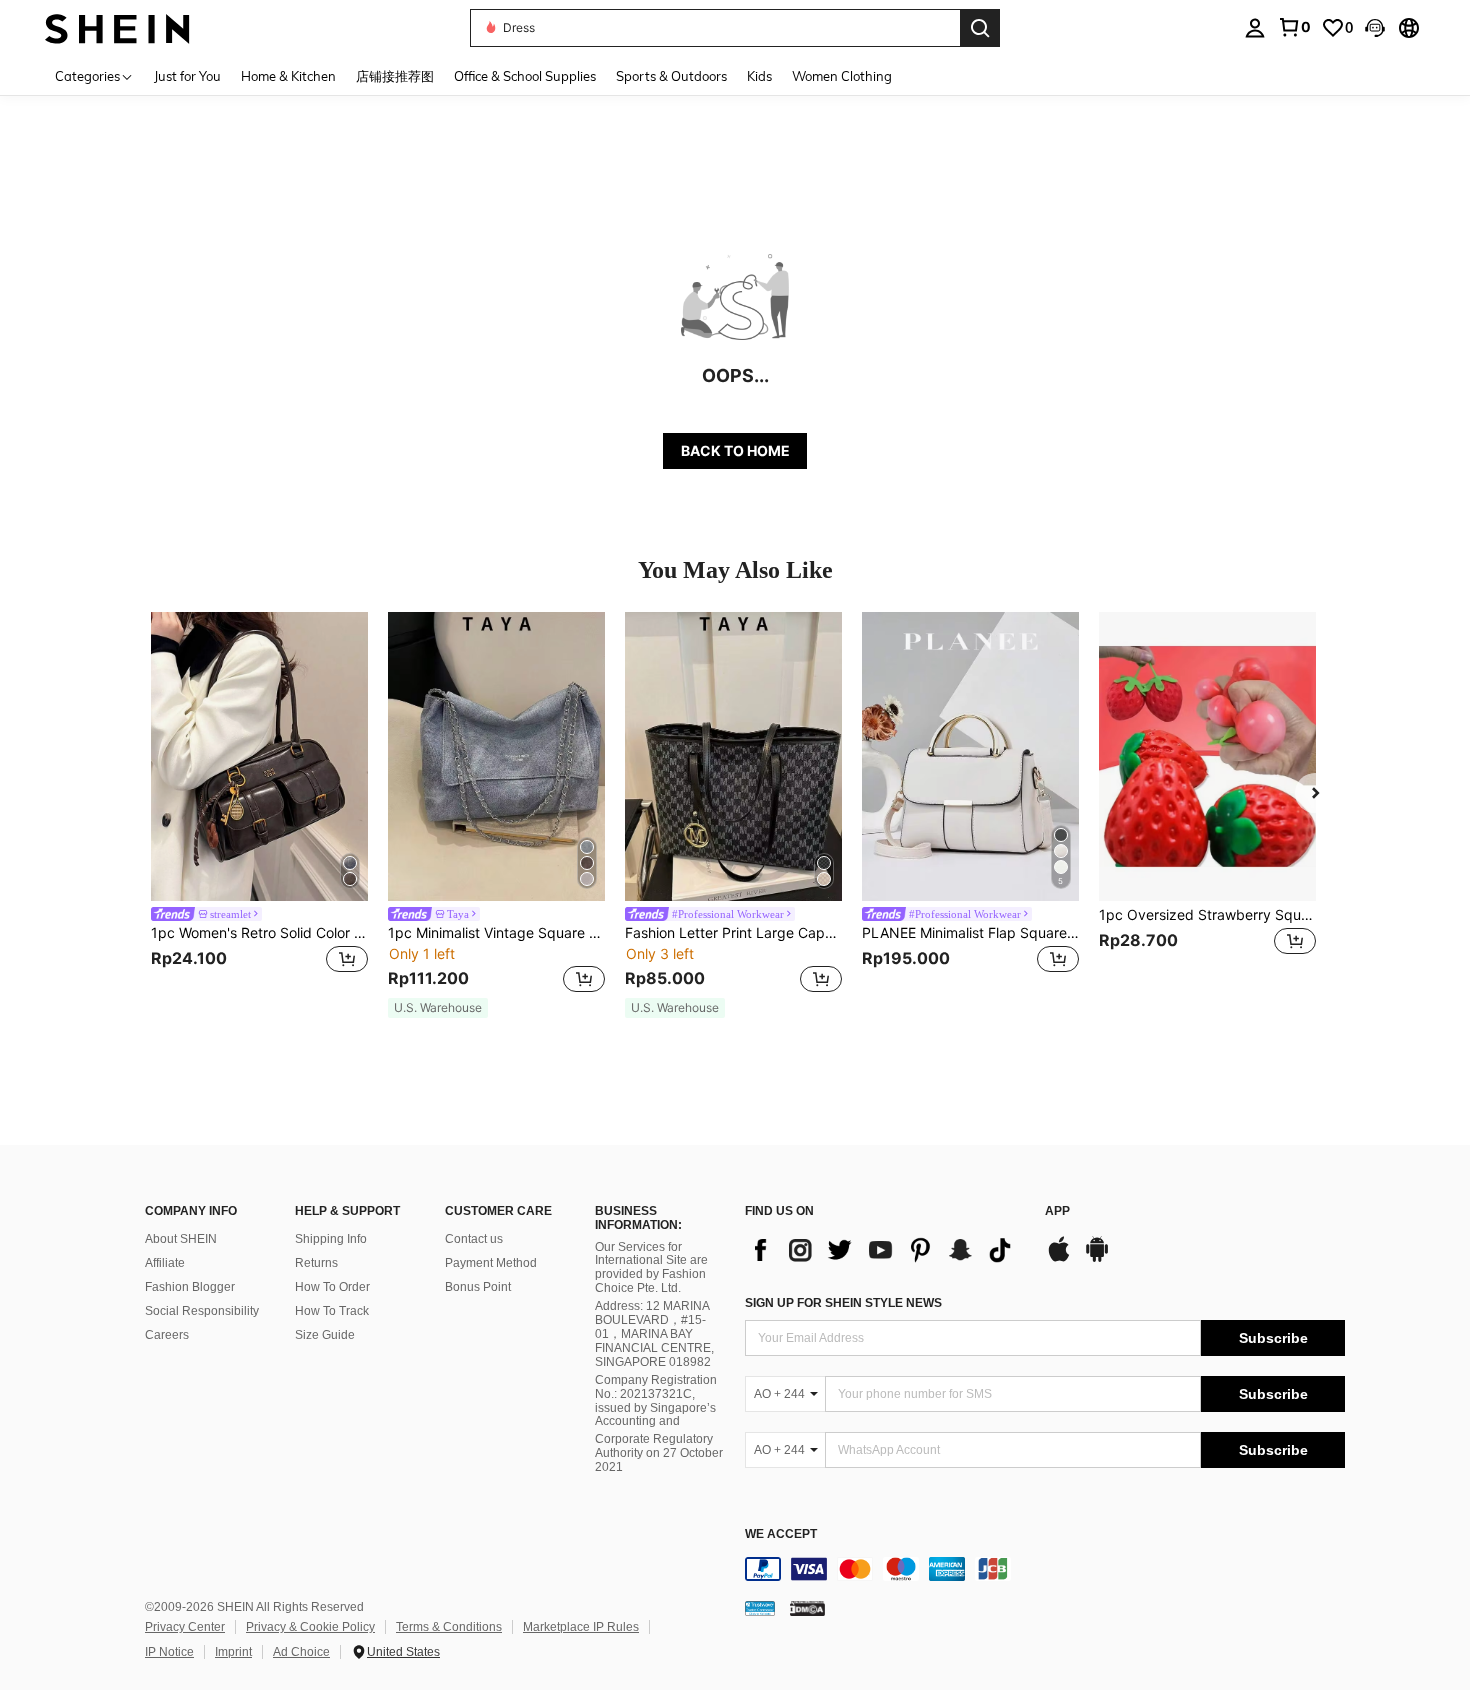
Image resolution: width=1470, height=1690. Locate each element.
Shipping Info (331, 1239)
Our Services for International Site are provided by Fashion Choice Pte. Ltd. (651, 1268)
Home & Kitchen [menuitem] (288, 76)
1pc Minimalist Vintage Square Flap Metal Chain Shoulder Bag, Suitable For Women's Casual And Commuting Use (496, 933)
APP (1057, 1211)
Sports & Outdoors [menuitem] (671, 76)
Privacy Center (185, 1627)
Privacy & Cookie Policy (310, 1627)
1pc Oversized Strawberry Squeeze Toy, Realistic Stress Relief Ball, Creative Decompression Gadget (1207, 915)
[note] (438, 1008)
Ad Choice (301, 1652)
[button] (1375, 28)
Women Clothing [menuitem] (842, 76)
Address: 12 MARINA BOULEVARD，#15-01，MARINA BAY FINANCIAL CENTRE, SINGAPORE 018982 (654, 1334)
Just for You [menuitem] (187, 76)
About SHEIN (181, 1239)
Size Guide (325, 1335)
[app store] (1059, 1259)
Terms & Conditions (449, 1627)
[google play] (1097, 1259)
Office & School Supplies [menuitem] (525, 76)
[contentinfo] (1045, 1569)
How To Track (332, 1311)
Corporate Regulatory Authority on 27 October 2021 (659, 1453)
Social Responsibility (202, 1311)
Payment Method (491, 1263)
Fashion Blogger (190, 1287)
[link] (1294, 27)
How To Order (332, 1287)
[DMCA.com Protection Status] (807, 1608)
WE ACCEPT (781, 1534)
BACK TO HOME (735, 450)
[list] (885, 1250)
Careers (167, 1335)
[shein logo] (117, 27)
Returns (316, 1263)
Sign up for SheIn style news (843, 1303)
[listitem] (259, 805)
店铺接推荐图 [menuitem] (395, 76)
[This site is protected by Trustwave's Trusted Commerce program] (760, 1608)
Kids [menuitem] (759, 76)
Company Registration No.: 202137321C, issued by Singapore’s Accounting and (656, 1401)
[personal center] (1255, 28)
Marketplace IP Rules (581, 1627)
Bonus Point (478, 1287)
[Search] (980, 28)
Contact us (474, 1239)
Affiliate (165, 1263)
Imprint (233, 1652)
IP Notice (169, 1652)
